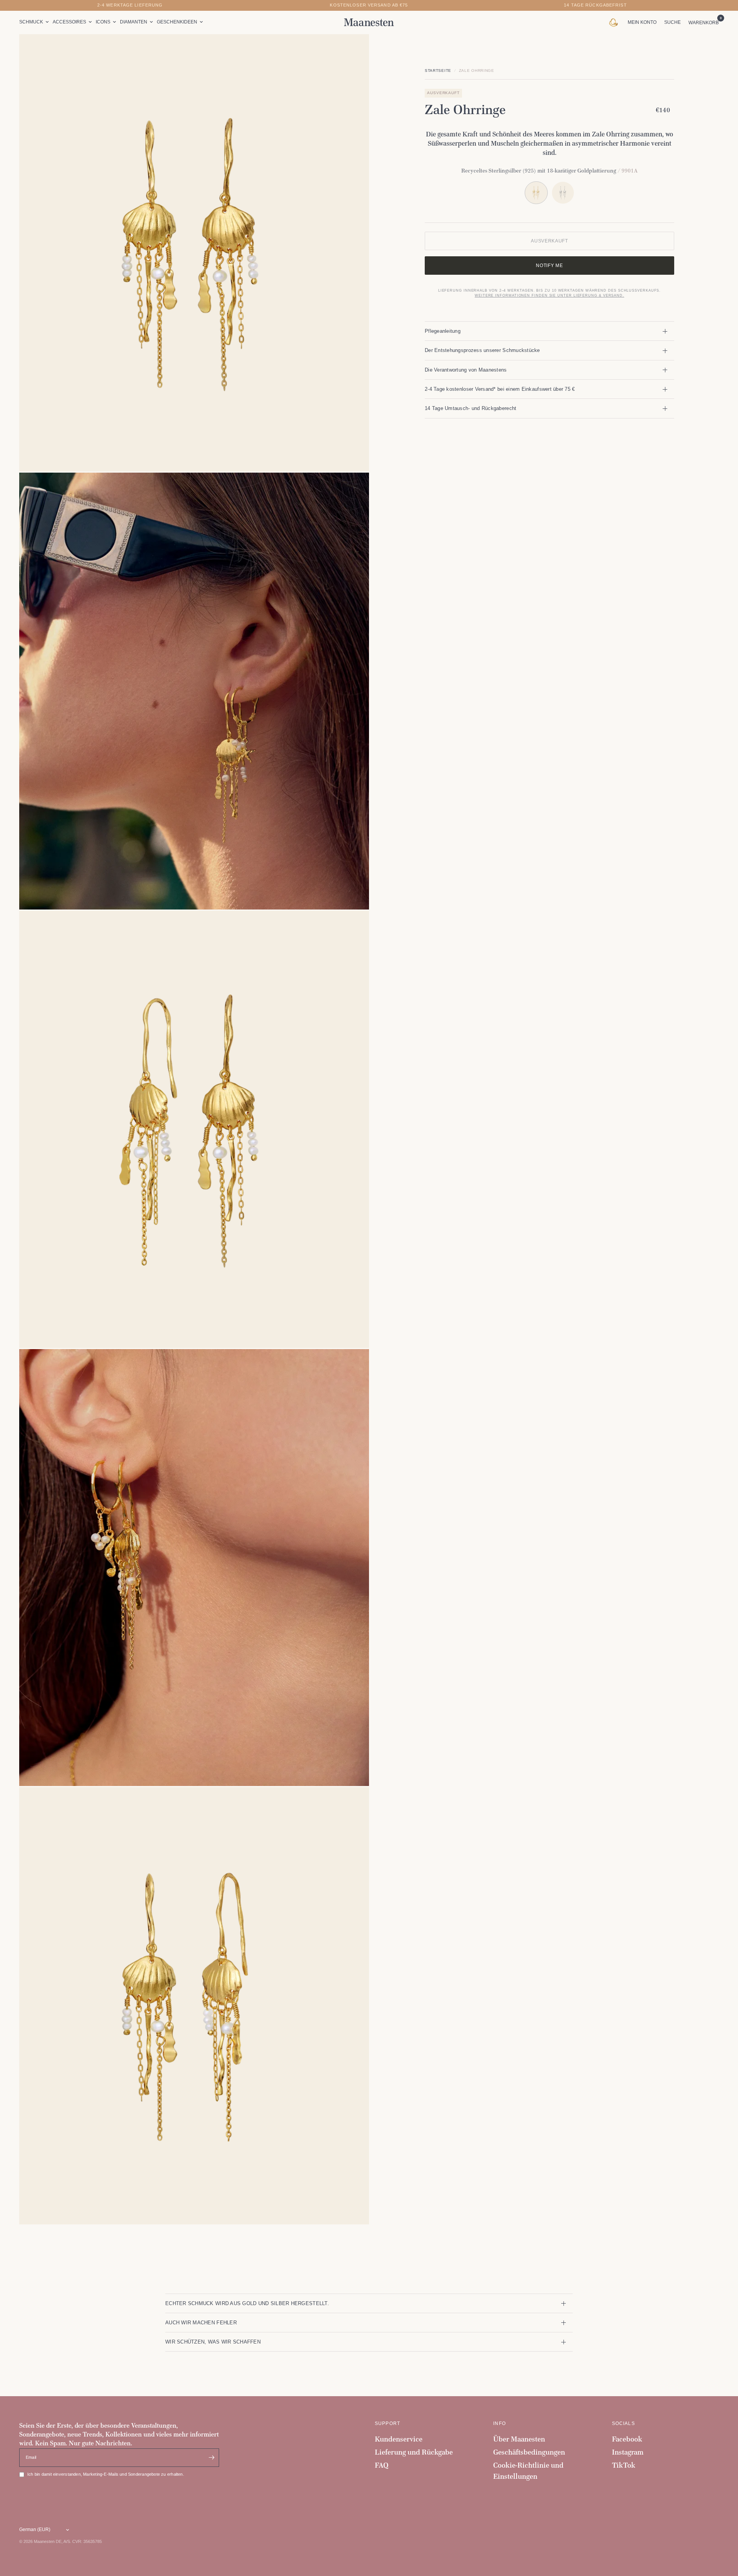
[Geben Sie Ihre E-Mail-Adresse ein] (211, 2458)
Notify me (549, 265)
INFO (499, 2423)
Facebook (627, 2439)
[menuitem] (35, 22)
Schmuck (31, 22)
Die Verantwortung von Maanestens (466, 370)
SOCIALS (623, 2423)
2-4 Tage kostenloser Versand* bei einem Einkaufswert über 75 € (500, 389)
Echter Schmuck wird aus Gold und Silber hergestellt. (247, 2303)
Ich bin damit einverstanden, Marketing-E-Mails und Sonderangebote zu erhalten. (106, 2474)
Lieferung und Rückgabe (414, 2452)
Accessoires (69, 22)
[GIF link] (615, 22)
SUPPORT (387, 2423)
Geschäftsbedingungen (529, 2452)
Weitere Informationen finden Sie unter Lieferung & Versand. (549, 295)
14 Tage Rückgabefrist (595, 5)
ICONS (103, 22)
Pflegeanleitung (443, 331)
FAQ (382, 2465)
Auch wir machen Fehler (201, 2323)
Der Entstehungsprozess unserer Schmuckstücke (482, 350)
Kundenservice (399, 2439)
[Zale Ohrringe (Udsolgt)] (563, 193)
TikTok (624, 2465)
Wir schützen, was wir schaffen (213, 2342)
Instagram (628, 2452)
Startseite (438, 71)
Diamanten (134, 22)
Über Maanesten (519, 2439)
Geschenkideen (177, 22)
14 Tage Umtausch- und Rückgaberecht (470, 408)
